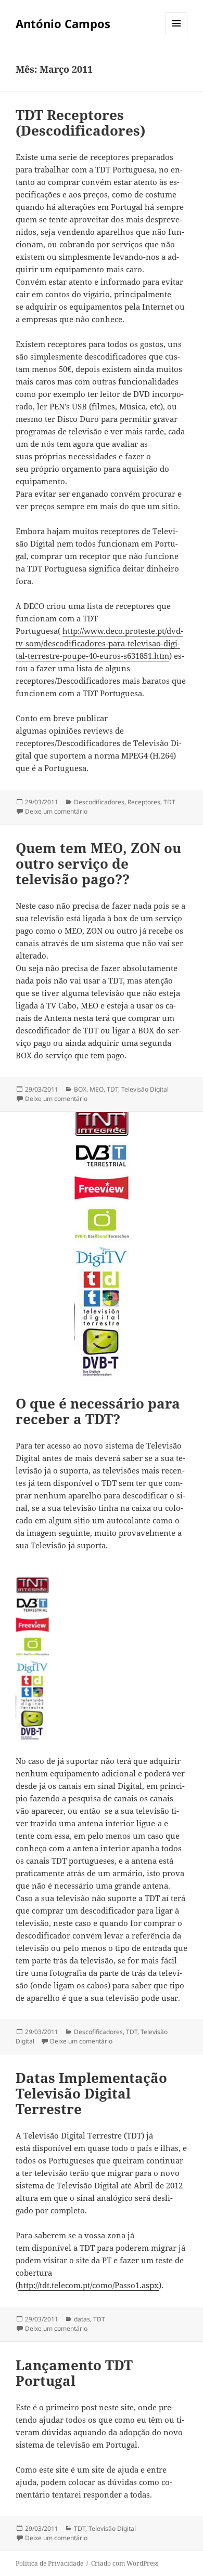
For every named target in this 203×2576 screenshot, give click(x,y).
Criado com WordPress (125, 2563)
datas (82, 2319)
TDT (169, 802)
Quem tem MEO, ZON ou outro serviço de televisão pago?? (98, 864)
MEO (97, 1089)
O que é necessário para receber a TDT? (98, 1411)
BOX (80, 1089)
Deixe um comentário (56, 811)
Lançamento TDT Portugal (74, 2373)
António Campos (63, 23)
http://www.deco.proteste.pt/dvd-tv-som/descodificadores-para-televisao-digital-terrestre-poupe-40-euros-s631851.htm (99, 643)
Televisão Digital (145, 1089)
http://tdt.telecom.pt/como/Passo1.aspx (88, 2285)
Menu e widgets (177, 34)
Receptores (144, 802)
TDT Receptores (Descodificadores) (80, 123)
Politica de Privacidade (49, 2563)
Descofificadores (98, 2032)
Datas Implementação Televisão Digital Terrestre (91, 2093)
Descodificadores (99, 802)
